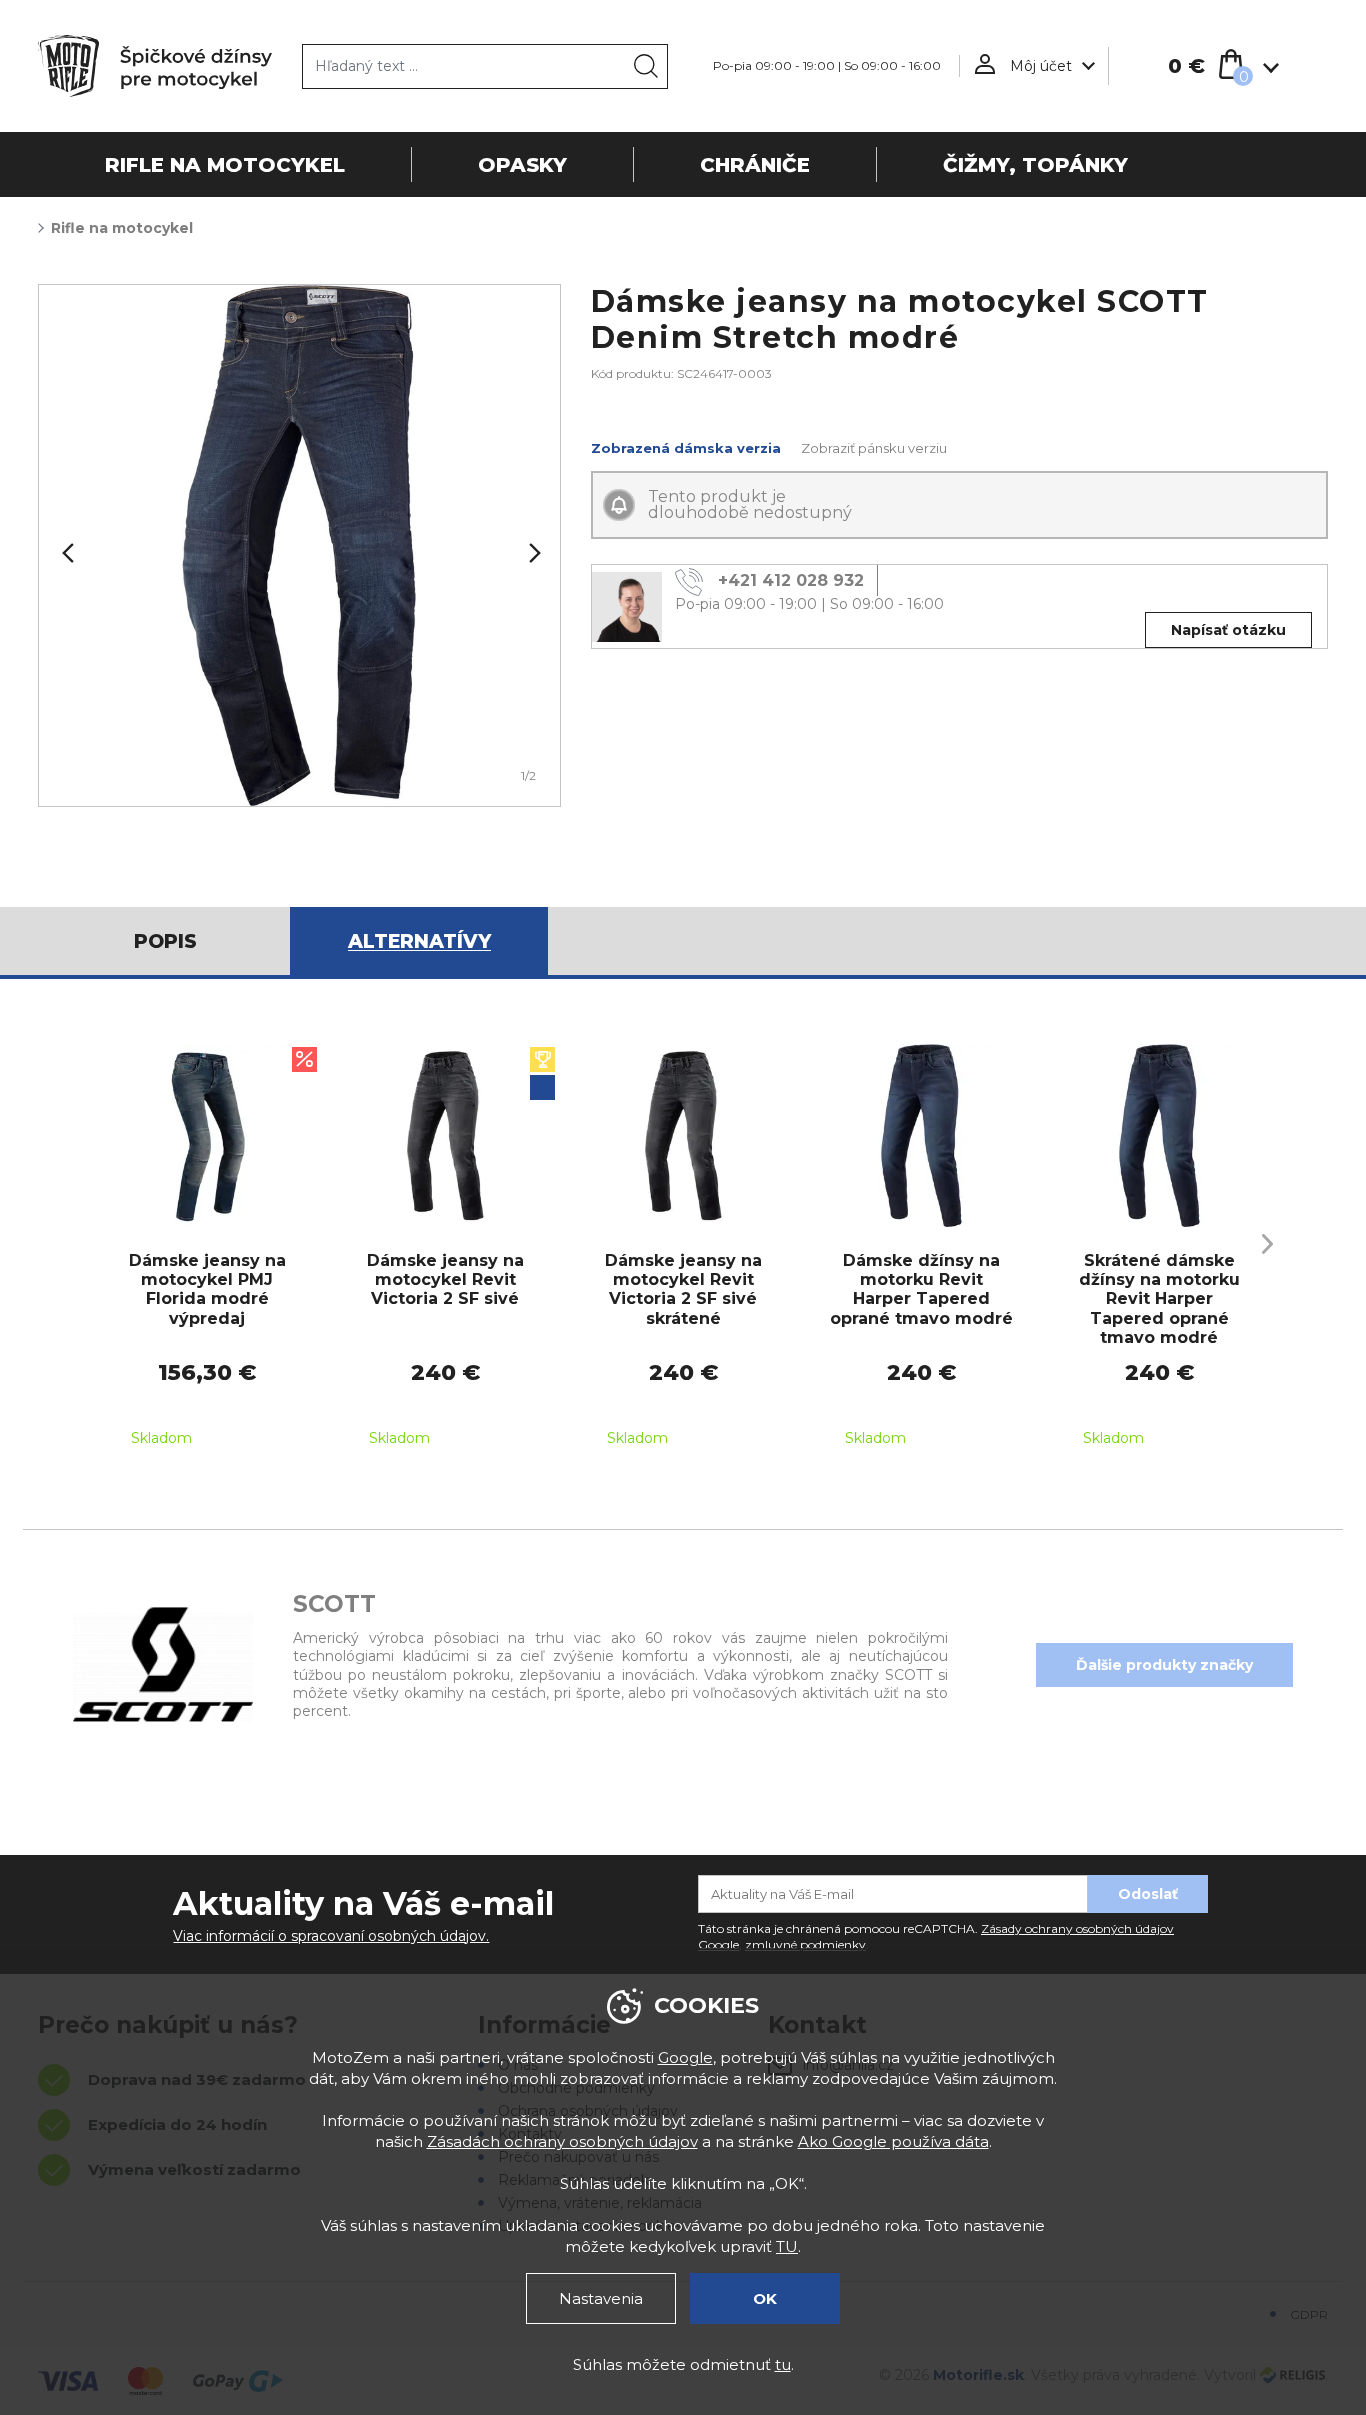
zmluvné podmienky (805, 1944)
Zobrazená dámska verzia (686, 448)
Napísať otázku (1228, 630)
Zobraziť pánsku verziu (874, 448)
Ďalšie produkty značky (1164, 1665)
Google (685, 2057)
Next (533, 553)
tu (783, 2364)
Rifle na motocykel (122, 228)
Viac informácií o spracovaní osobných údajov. (331, 1936)
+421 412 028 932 (791, 581)
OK (765, 2298)
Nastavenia (601, 2298)
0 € (1186, 66)
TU (787, 2246)
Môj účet (1041, 66)
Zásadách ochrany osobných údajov (562, 2141)
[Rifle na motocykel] (299, 545)
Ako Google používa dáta (893, 2141)
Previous (66, 553)
